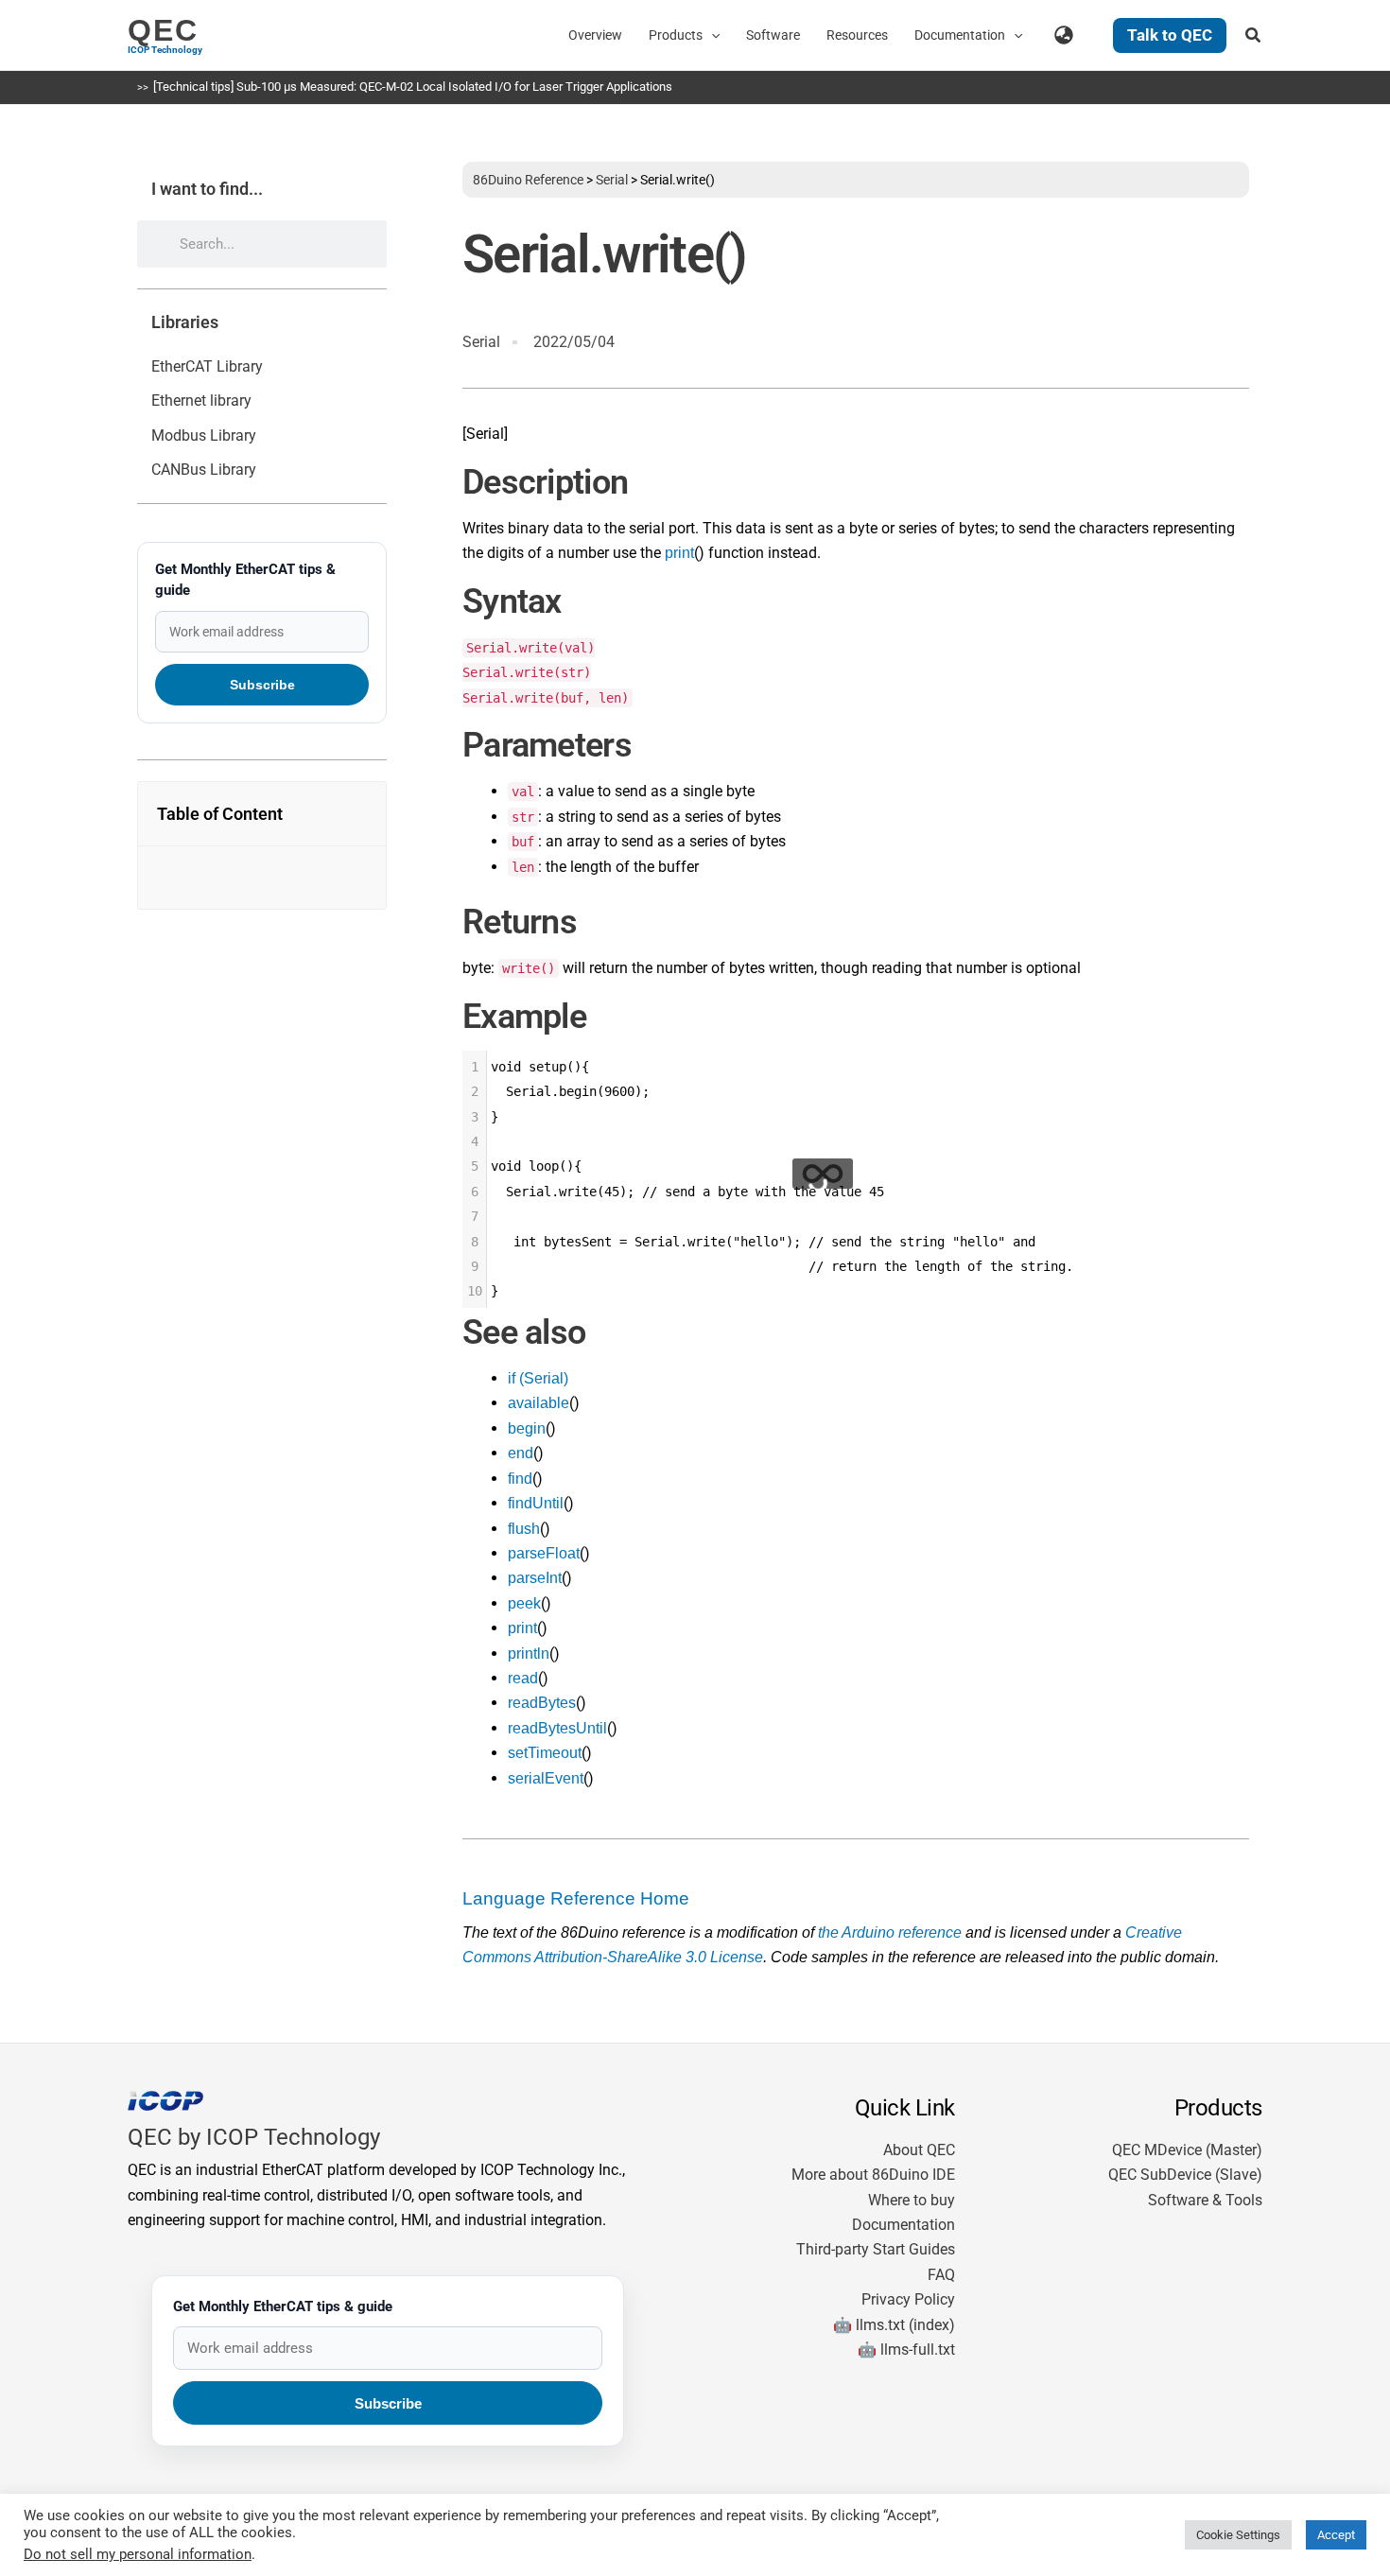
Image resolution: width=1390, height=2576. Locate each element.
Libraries (185, 322)
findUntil (536, 1503)
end (521, 1453)
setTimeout (545, 1753)
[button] (711, 35)
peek (524, 1603)
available (539, 1403)
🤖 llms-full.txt (906, 2350)
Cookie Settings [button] (1238, 2535)
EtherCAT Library (207, 366)
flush (524, 1529)
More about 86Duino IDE (873, 2175)
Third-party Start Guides (876, 2249)
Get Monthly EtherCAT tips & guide (245, 580)
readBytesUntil (557, 1728)
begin (527, 1428)
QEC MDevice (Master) (1187, 2150)
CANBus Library (204, 470)
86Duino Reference (528, 180)
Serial (612, 180)
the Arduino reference (890, 1932)
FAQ (941, 2275)
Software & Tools (1205, 2200)
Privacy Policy (908, 2299)
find (520, 1479)
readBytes (542, 1703)
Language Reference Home (576, 1898)
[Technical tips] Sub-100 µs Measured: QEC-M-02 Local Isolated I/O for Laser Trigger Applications (413, 87)
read (523, 1678)
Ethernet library (201, 400)
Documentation (903, 2225)
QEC (163, 30)
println (529, 1654)
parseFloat (544, 1553)
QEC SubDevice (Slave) (1185, 2175)
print (679, 553)
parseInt (535, 1578)
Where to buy (912, 2200)
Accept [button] (1336, 2535)
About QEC (919, 2150)
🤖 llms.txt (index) (894, 2325)
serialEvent (546, 1778)
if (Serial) (538, 1378)
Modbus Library (204, 435)
